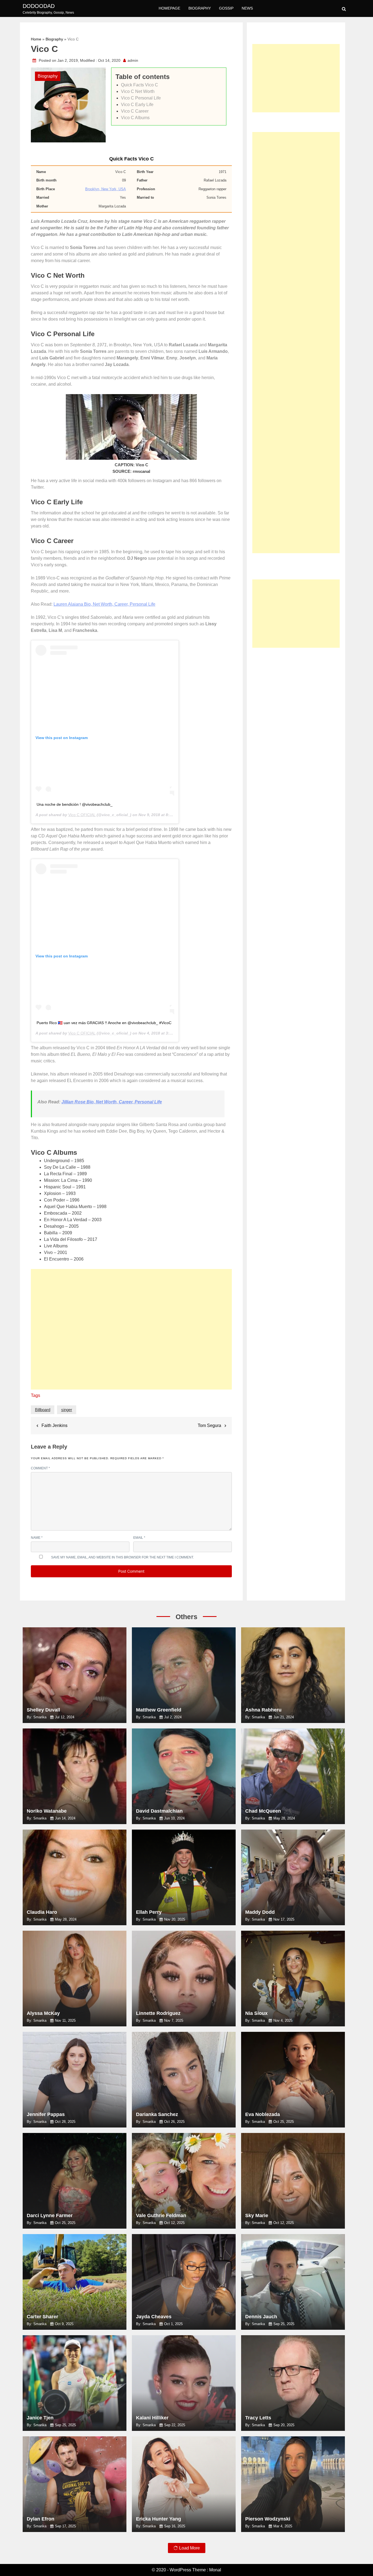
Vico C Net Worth (138, 91)
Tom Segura (209, 1425)
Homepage (169, 8)
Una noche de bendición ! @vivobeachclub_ (75, 804)
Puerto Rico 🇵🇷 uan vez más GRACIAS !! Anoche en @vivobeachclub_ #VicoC (104, 1023)
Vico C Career (135, 111)
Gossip (226, 8)
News (247, 8)
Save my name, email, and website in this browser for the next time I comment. (122, 1557)
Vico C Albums (135, 118)
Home (36, 39)
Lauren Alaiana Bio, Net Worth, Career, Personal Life (104, 604)
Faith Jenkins (54, 1425)
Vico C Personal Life (141, 98)
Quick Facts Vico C (140, 85)
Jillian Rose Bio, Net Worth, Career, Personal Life (112, 1102)
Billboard (43, 1410)
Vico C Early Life (137, 105)
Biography (200, 8)
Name (37, 1538)
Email (139, 1538)
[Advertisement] (131, 1332)
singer (67, 1410)
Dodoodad (39, 6)
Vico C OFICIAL (82, 815)
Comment (40, 1468)
